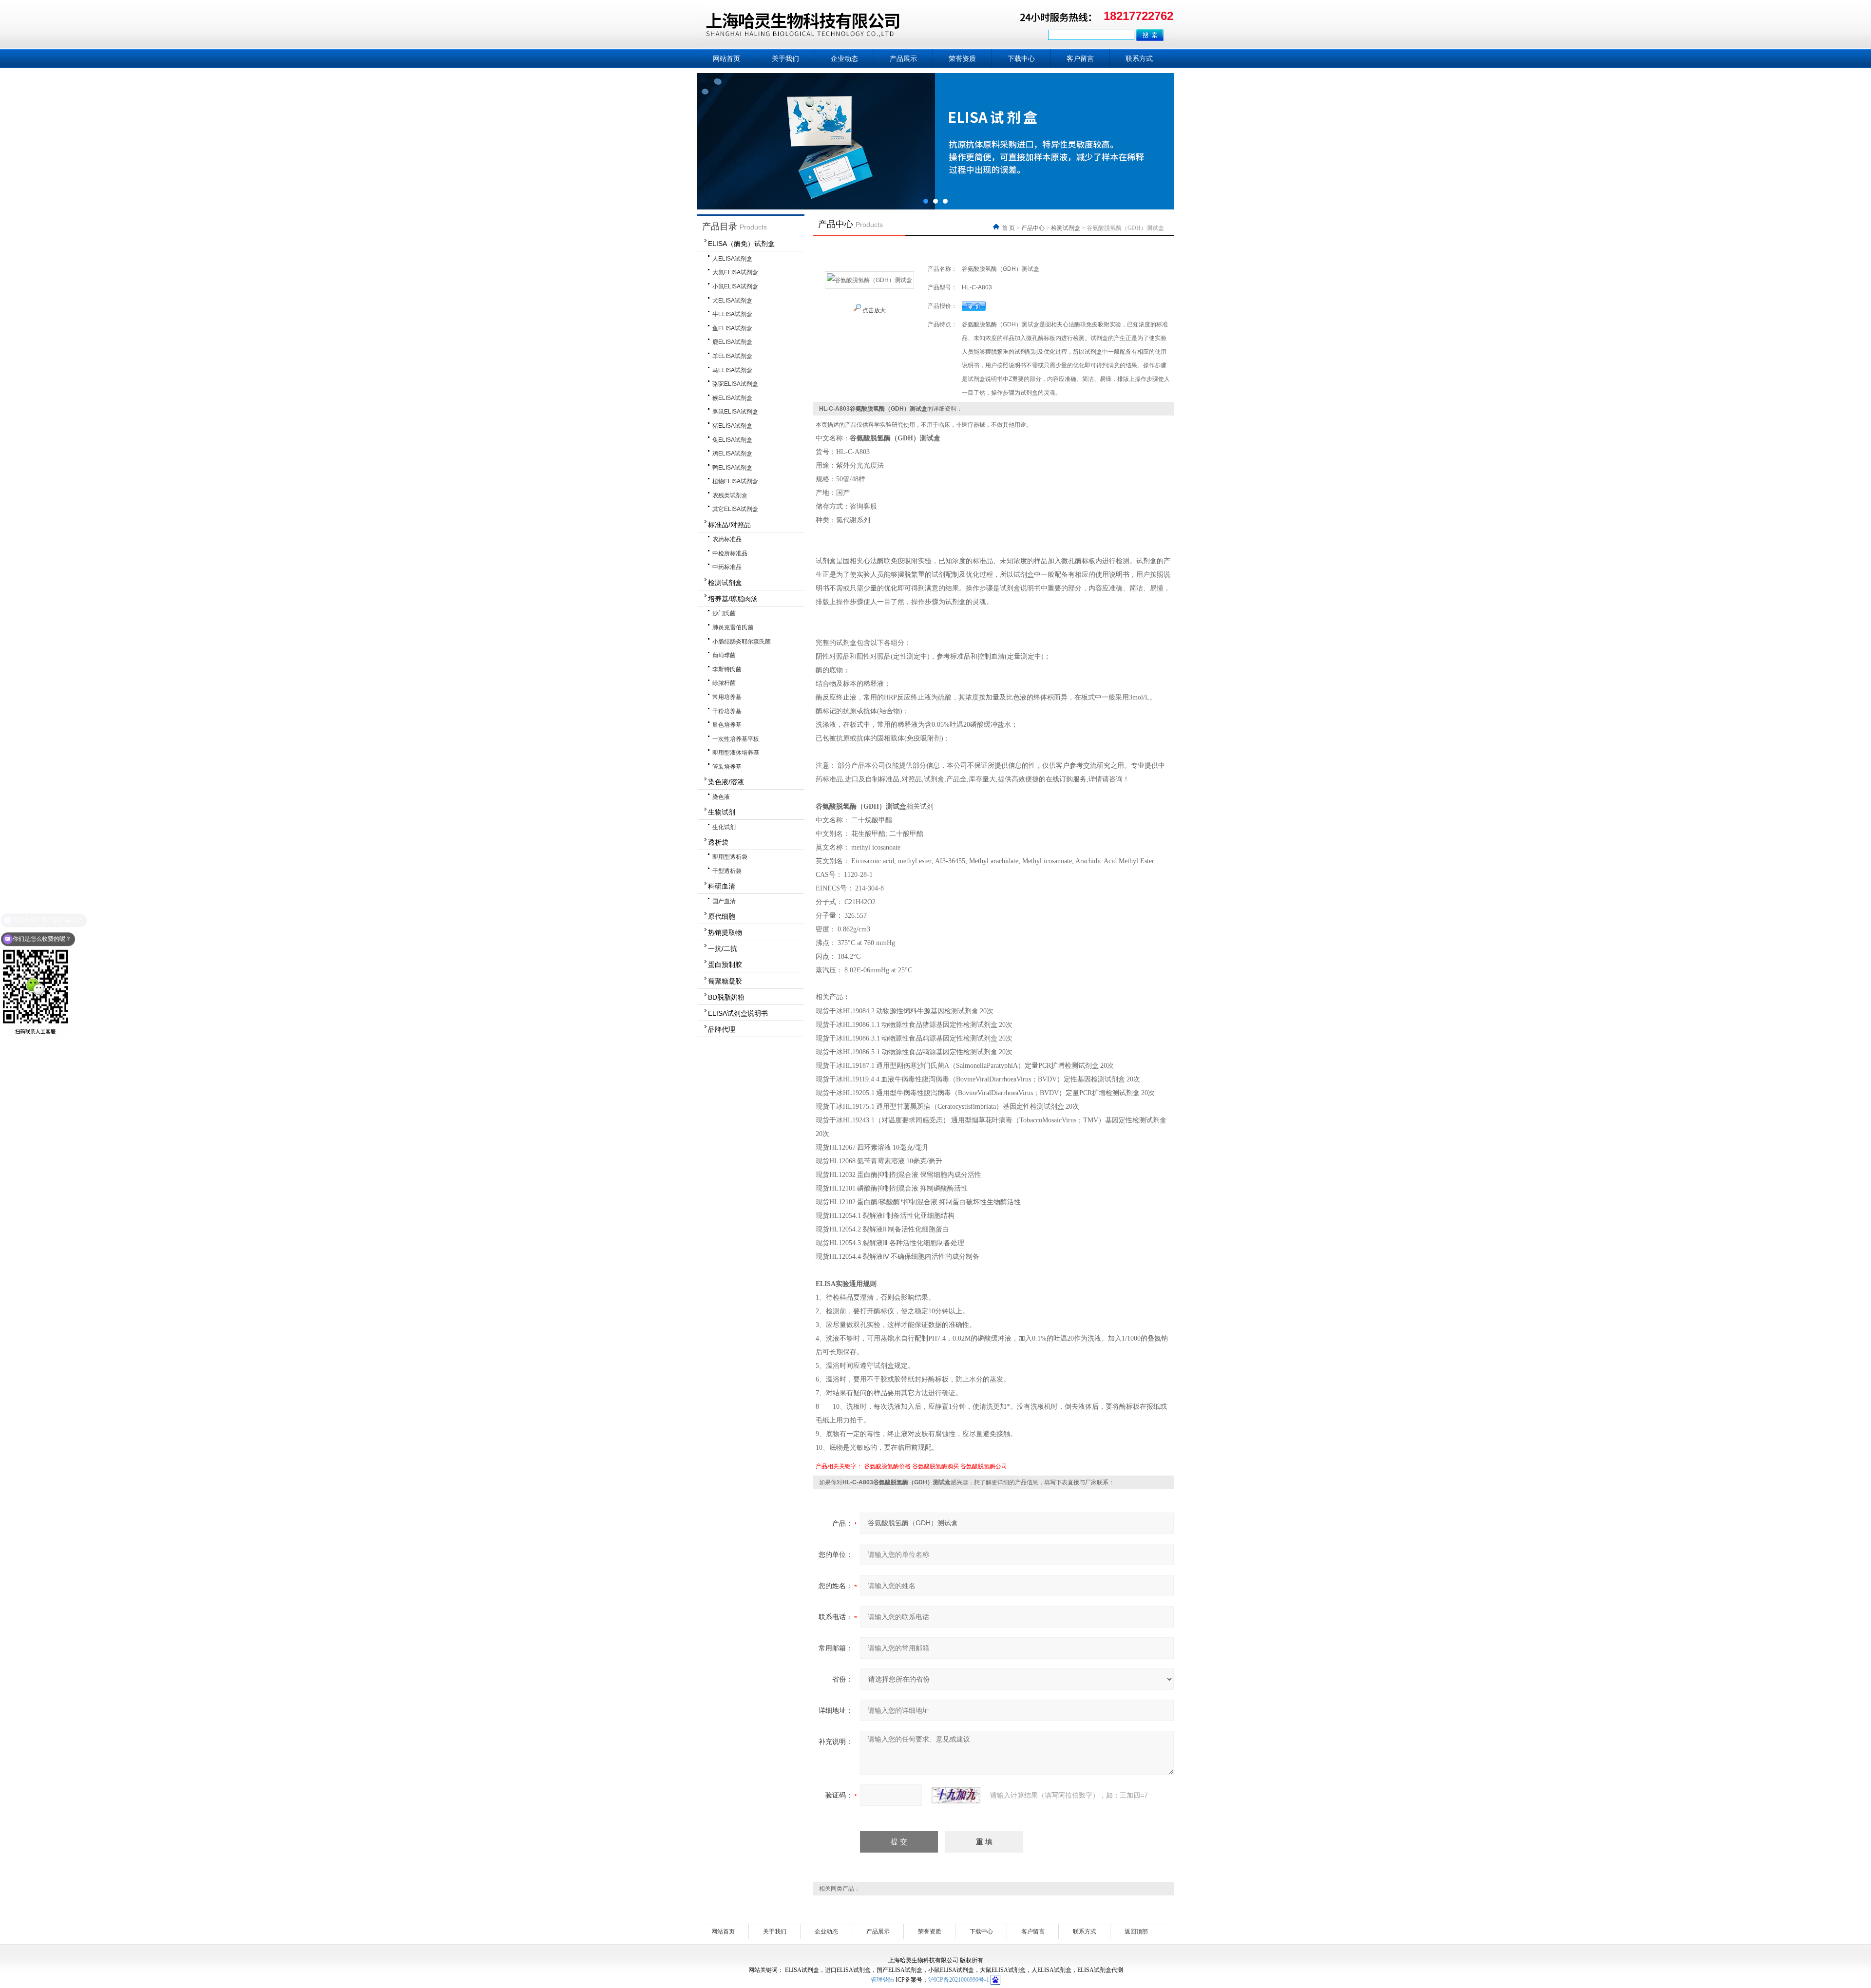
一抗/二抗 (723, 948)
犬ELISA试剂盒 (732, 301)
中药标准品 (727, 567)
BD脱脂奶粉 (726, 997)
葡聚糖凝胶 (725, 981)
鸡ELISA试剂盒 (732, 454)
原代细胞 (722, 916)
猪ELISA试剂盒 (732, 426)
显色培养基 (727, 725)
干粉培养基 (727, 711)
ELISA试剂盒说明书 (738, 1013)
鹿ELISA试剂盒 (732, 342)
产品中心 (1033, 228)
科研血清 (722, 886)
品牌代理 (722, 1029)
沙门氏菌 (724, 613)
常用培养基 (727, 697)
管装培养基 (727, 767)
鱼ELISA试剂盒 (732, 328)
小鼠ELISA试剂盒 (735, 286)
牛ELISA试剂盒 (732, 314)
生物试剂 (722, 812)
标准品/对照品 (729, 525)
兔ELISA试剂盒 (732, 440)
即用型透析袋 (730, 857)
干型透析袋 (727, 871)
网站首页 (726, 58)
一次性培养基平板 (736, 739)
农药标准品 (727, 539)
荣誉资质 (962, 58)
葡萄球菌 (724, 655)
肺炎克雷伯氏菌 (733, 627)
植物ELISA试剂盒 (735, 481)
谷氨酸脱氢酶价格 (887, 1466)
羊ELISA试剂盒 (732, 356)
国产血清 (724, 901)
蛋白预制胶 (725, 965)
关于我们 (785, 58)
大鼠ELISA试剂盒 (735, 272)
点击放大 (873, 310)
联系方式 (1139, 58)
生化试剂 (724, 827)
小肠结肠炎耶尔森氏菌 (742, 642)
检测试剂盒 (725, 583)
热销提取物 (725, 932)
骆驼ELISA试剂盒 (735, 384)
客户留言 (1080, 58)
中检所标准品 (730, 553)
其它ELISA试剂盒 (735, 509)
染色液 (721, 797)
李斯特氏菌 (727, 669)
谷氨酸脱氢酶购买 (935, 1466)
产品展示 (903, 58)
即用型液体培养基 (736, 753)
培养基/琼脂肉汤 (733, 599)
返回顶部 (1136, 1931)
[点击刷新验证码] (956, 1795)
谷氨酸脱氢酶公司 (984, 1466)
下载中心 (1021, 58)
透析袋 (718, 842)
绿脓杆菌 (724, 683)
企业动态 (844, 58)
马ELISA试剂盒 (732, 370)
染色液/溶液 (726, 782)
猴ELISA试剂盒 (732, 398)
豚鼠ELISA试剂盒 (735, 412)
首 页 (1009, 228)
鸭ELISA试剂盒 (732, 468)
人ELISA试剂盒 (732, 259)
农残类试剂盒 (730, 495)
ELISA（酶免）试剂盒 (741, 244)
